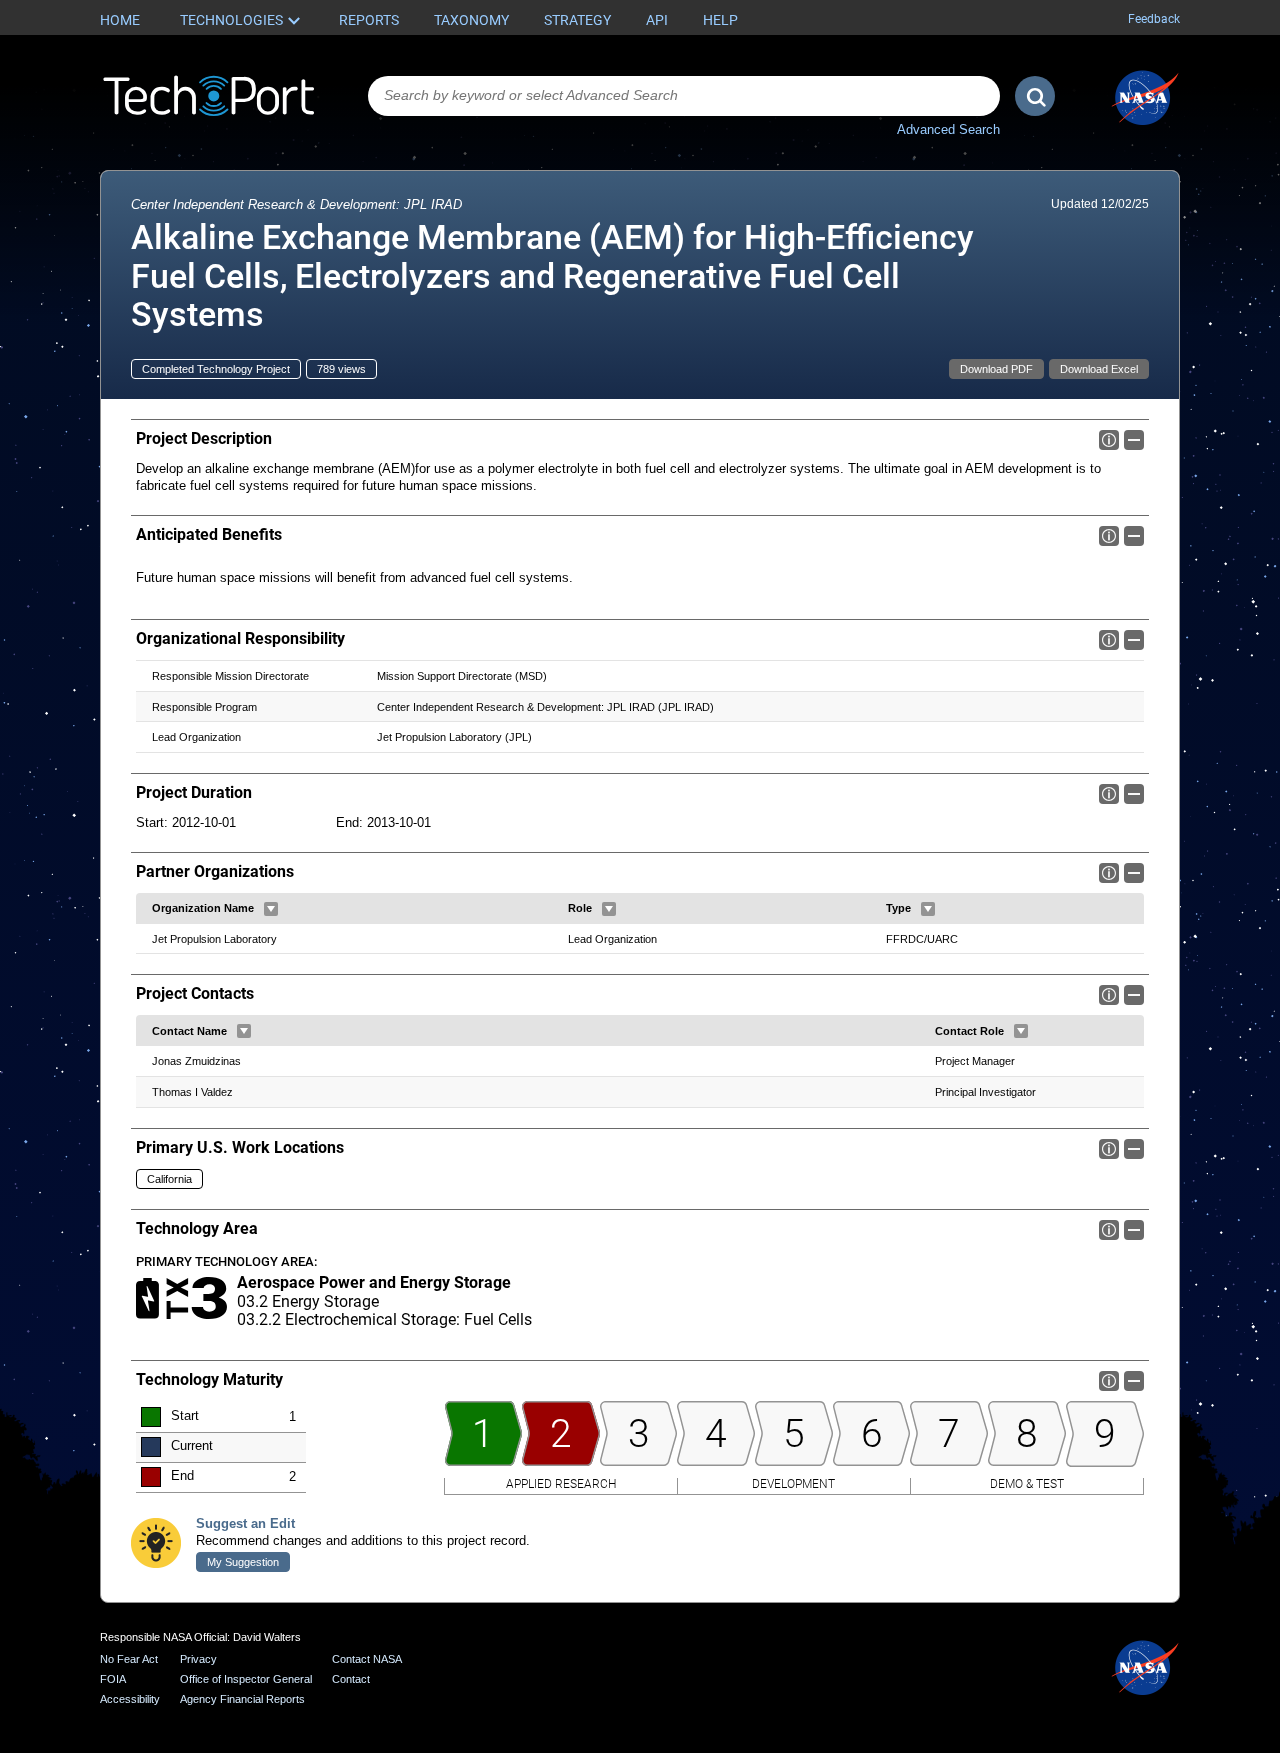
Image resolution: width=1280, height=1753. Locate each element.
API (657, 20)
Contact (351, 1679)
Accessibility (130, 1699)
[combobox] (684, 96)
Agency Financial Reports (242, 1699)
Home (120, 20)
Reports (369, 20)
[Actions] (271, 909)
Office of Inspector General (246, 1679)
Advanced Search (948, 129)
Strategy (577, 20)
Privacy (198, 1659)
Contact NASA (367, 1659)
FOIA (113, 1679)
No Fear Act (129, 1659)
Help (720, 20)
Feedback (1154, 19)
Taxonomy (471, 20)
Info (1109, 440)
